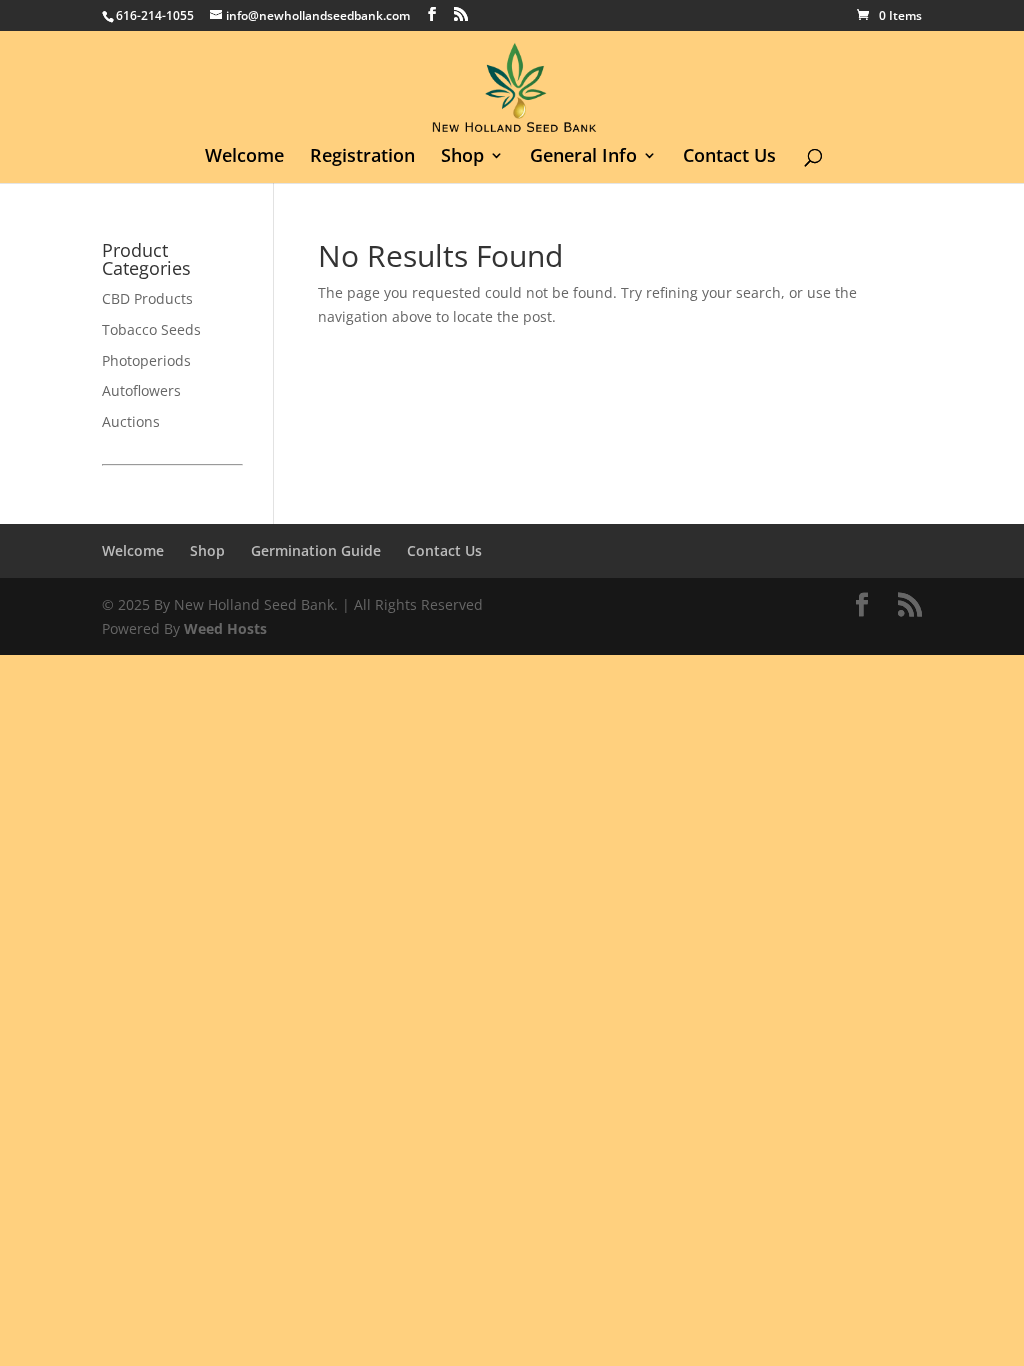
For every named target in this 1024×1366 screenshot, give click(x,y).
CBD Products (147, 298)
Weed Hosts (225, 628)
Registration (362, 157)
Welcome (244, 157)
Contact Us (729, 157)
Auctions (131, 421)
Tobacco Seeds (151, 329)
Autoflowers (141, 390)
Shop (462, 157)
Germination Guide (316, 550)
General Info (583, 157)
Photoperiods (146, 360)
